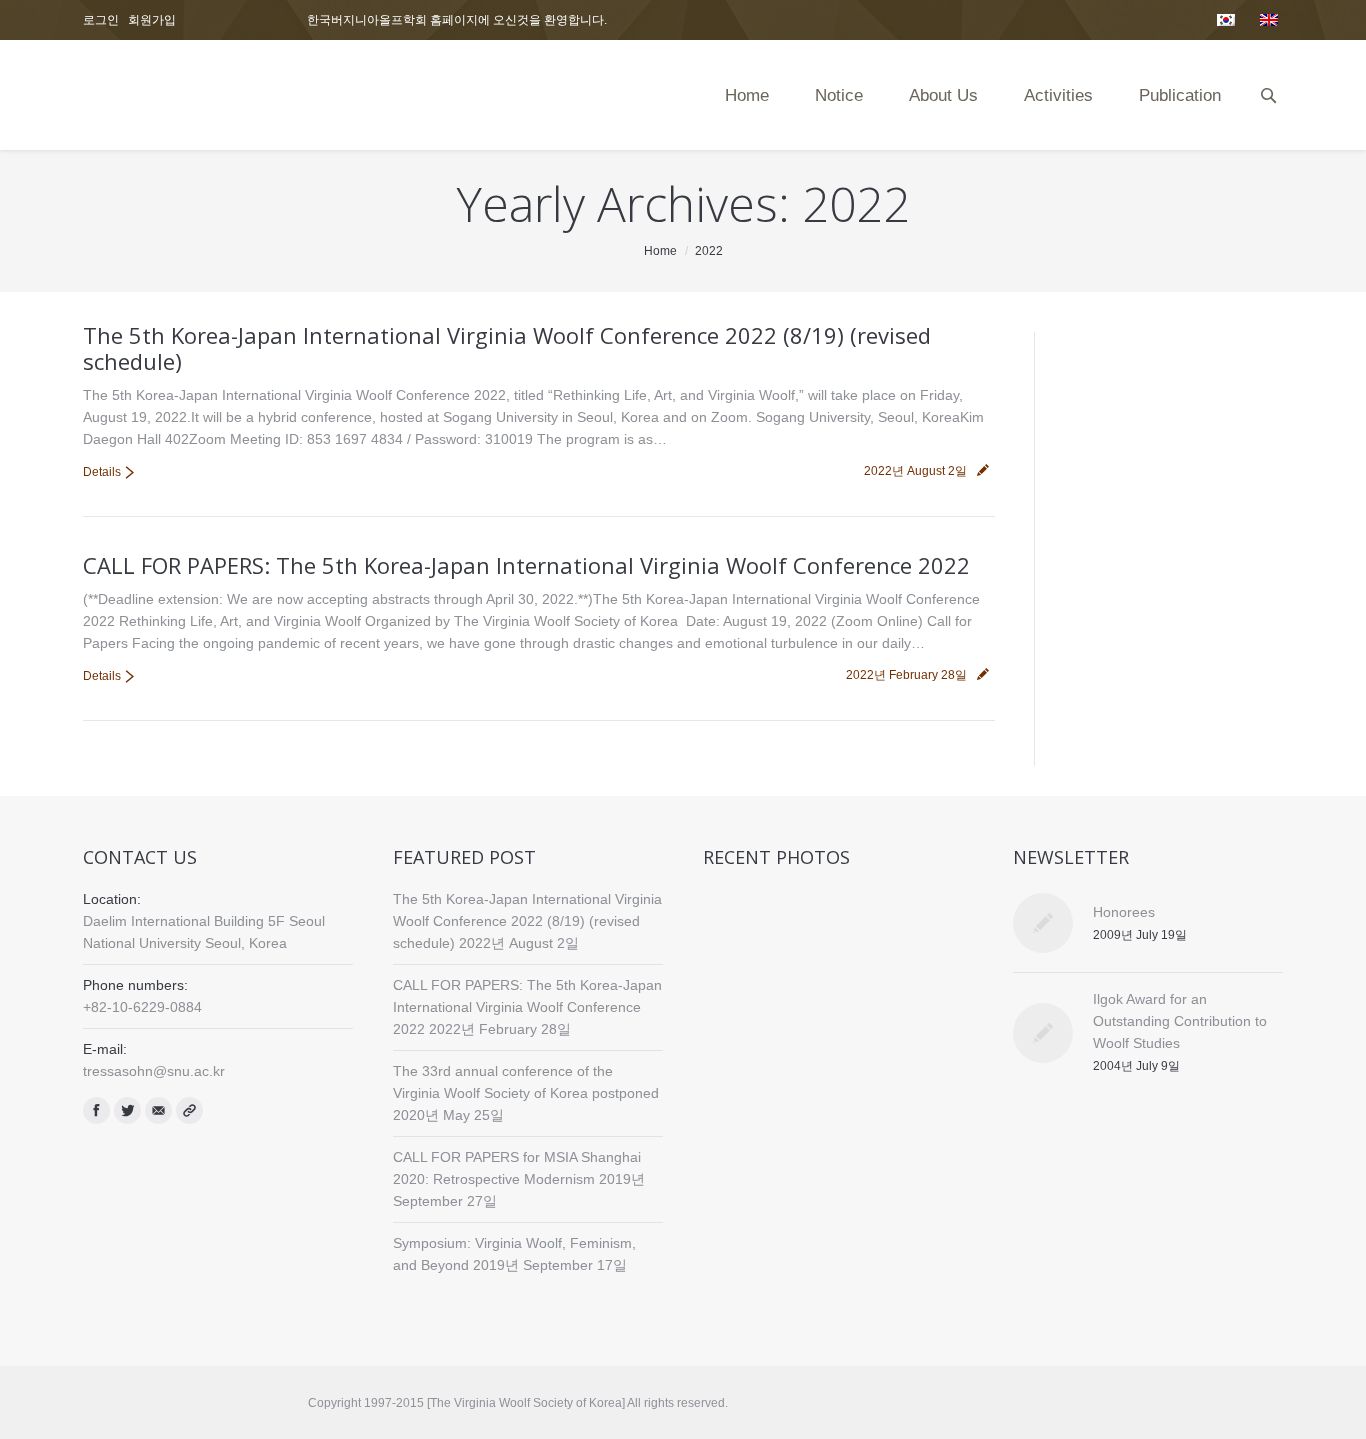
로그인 (101, 20)
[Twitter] (127, 1110)
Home (660, 251)
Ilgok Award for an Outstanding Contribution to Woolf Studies (1180, 1021)
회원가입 (152, 20)
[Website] (189, 1110)
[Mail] (158, 1110)
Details (102, 472)
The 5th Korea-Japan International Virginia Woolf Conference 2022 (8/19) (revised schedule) (507, 348)
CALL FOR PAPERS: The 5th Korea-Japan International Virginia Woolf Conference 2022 (526, 565)
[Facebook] (96, 1110)
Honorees (1124, 912)
